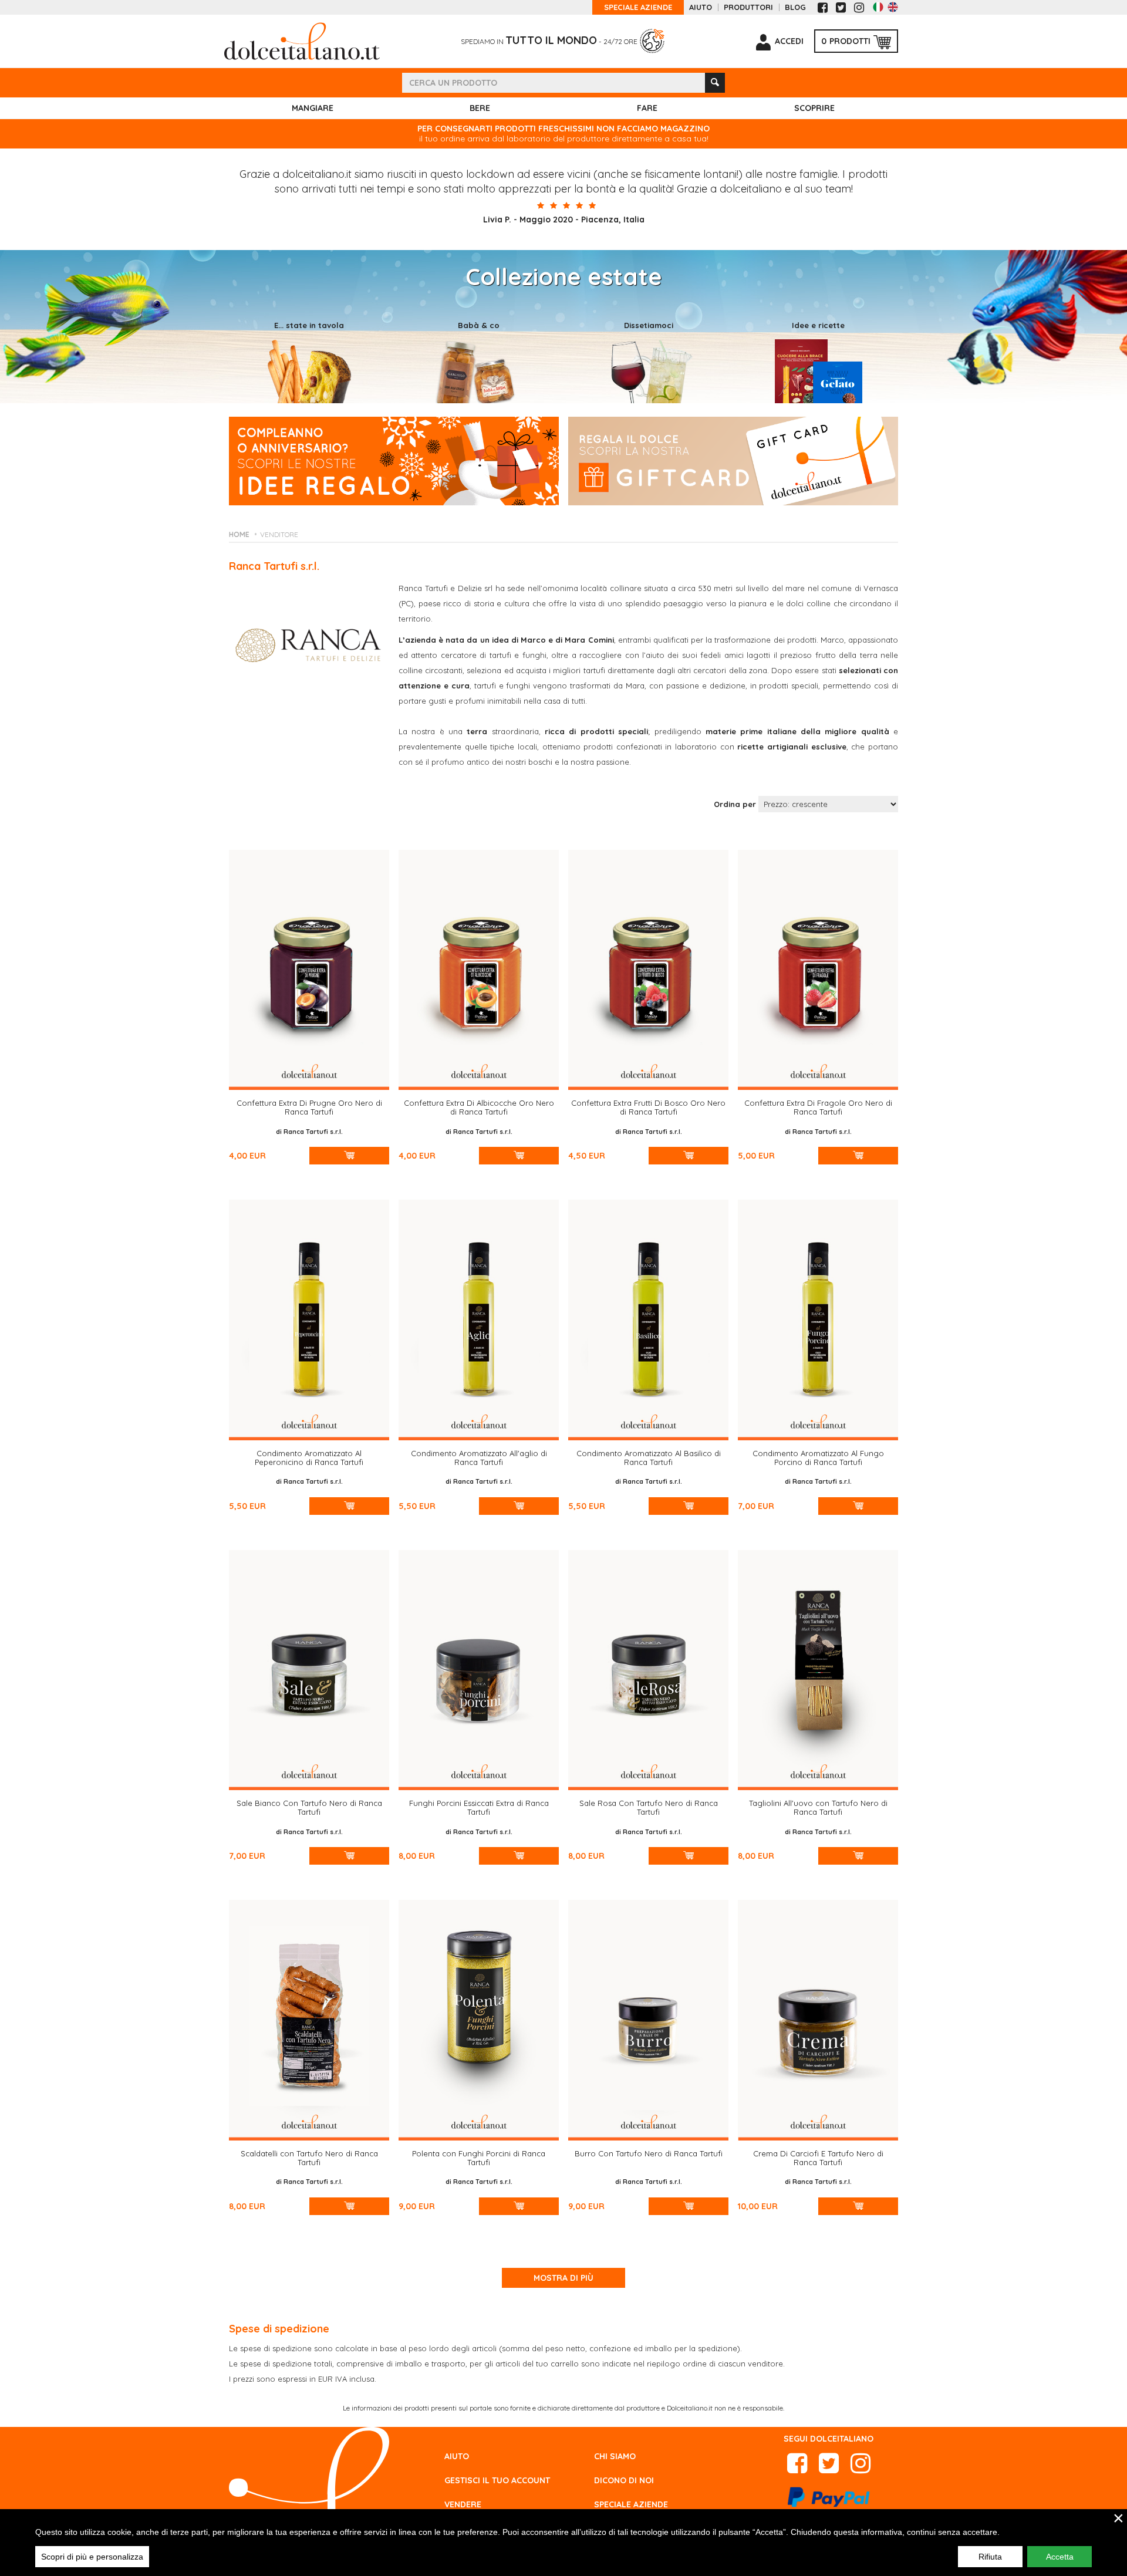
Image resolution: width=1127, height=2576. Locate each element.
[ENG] (893, 7)
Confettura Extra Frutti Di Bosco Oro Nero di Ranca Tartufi (648, 1107)
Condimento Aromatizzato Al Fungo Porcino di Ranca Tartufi (818, 1458)
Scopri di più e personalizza (92, 2557)
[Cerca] (715, 83)
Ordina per (735, 804)
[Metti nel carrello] (350, 1156)
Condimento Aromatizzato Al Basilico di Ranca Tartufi (649, 1458)
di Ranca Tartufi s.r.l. (309, 1132)
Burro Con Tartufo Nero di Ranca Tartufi (649, 2153)
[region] (563, 2543)
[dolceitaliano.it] (302, 40)
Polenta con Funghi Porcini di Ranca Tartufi (479, 2158)
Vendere (463, 2504)
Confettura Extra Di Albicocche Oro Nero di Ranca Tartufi (479, 1107)
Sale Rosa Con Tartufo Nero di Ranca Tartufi (649, 1807)
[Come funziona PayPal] (829, 2500)
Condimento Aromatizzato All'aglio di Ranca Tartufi (479, 1458)
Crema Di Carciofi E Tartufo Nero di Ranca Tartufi (818, 2158)
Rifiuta (990, 2557)
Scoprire (814, 108)
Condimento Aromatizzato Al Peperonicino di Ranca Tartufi (309, 1458)
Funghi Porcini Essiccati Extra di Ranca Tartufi (479, 1807)
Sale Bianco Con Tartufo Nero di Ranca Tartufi (309, 1807)
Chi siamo (615, 2456)
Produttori (748, 7)
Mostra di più (563, 2278)
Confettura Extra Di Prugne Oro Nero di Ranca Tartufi (309, 1107)
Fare (647, 108)
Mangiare (313, 108)
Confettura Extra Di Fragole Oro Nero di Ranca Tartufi (818, 1107)
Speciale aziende (638, 7)
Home (239, 534)
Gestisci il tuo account (497, 2480)
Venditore (279, 534)
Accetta (1060, 2557)
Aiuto (701, 7)
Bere (480, 108)
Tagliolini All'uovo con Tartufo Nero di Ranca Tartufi (818, 1807)
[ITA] (878, 7)
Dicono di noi (624, 2480)
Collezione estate (564, 276)
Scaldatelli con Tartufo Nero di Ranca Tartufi (309, 2158)
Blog (795, 7)
